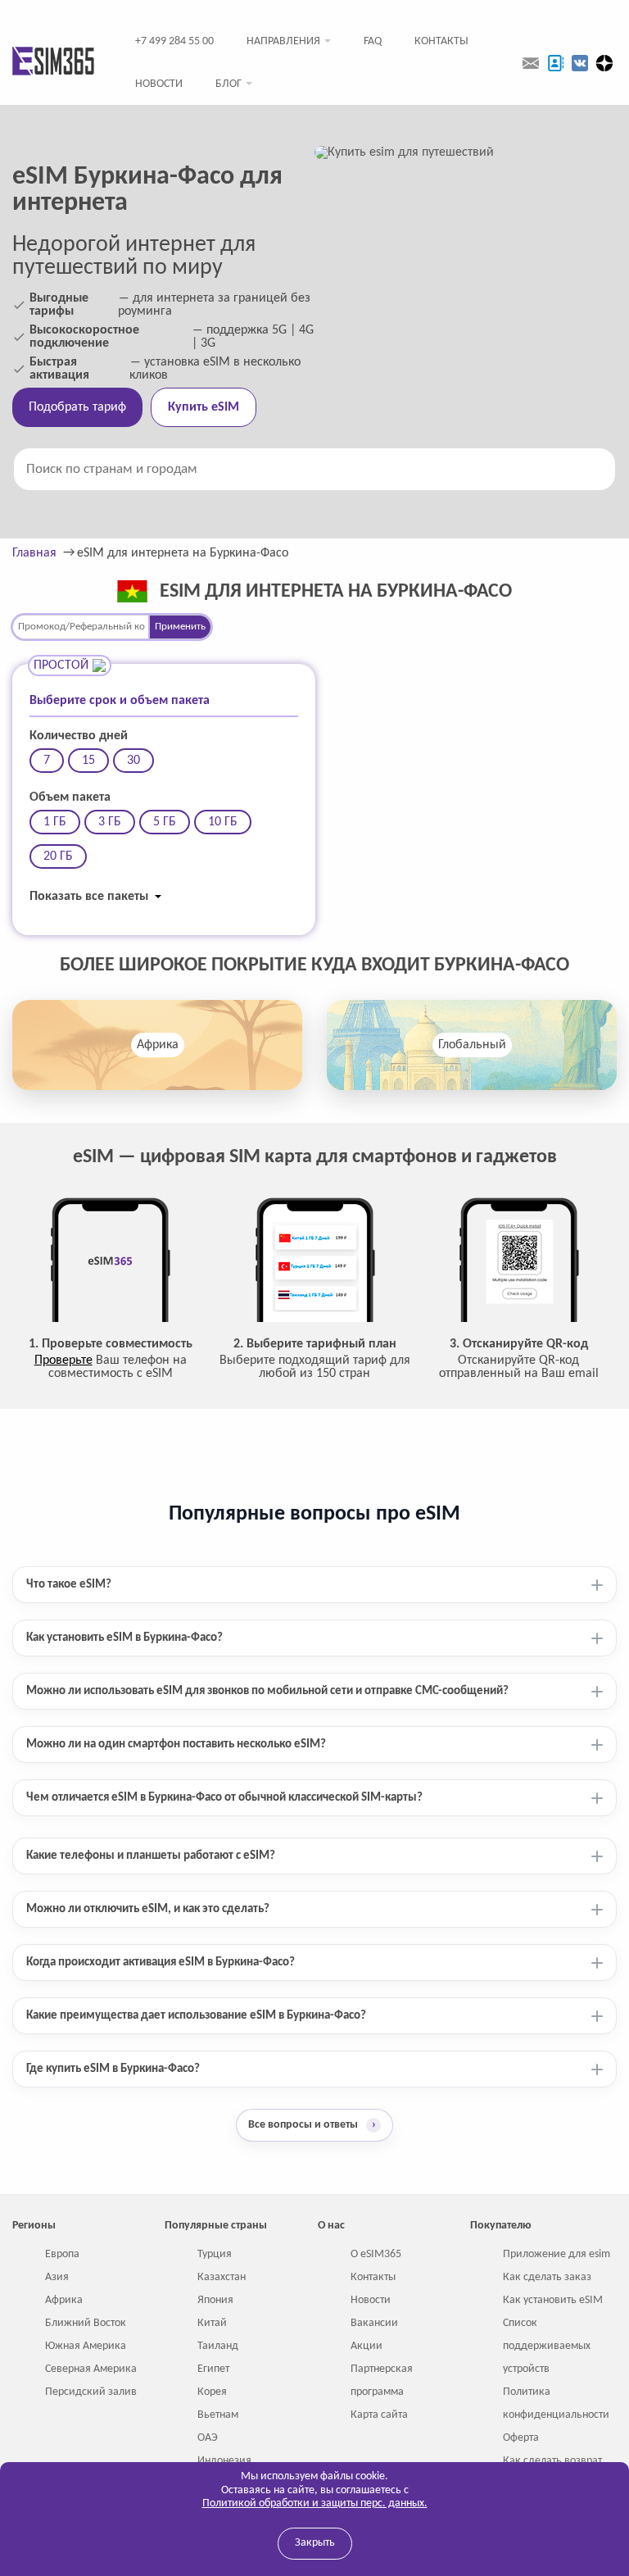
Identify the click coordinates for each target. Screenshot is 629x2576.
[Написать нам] (531, 63)
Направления (283, 41)
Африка (158, 1045)
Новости (159, 84)
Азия (57, 2277)
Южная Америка (86, 2346)
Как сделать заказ (547, 2277)
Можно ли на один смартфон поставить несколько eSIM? (176, 1745)
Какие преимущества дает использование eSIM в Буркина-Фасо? (196, 2016)
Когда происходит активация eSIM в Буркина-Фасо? (161, 1963)
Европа (62, 2254)
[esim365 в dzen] (604, 63)
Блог (229, 84)
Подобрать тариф (77, 407)
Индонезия (224, 2461)
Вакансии (374, 2323)
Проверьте (63, 1361)
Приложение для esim (557, 2254)
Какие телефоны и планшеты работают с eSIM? (151, 1856)
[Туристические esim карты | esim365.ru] (53, 63)
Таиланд (218, 2346)
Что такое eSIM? (69, 1585)
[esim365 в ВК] (580, 63)
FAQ (373, 41)
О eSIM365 (376, 2254)
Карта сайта (379, 2415)
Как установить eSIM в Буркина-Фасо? (124, 1638)
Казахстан (222, 2277)
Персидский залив (91, 2392)
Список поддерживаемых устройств (547, 2346)
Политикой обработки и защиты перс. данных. (315, 2503)
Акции (367, 2346)
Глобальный (472, 1045)
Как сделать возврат (552, 2461)
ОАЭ (208, 2438)
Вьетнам (218, 2415)
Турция (215, 2254)
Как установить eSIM (553, 2300)
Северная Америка (91, 2369)
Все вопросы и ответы (312, 2125)
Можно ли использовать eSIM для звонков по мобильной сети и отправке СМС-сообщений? (267, 1691)
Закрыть (315, 2543)
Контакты (441, 41)
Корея (212, 2392)
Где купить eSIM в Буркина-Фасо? (113, 2069)
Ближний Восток (86, 2323)
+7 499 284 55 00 (174, 41)
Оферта (521, 2438)
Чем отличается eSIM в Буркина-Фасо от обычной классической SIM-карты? (224, 1798)
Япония (215, 2300)
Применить (180, 627)
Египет (213, 2369)
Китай (212, 2323)
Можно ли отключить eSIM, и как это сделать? (148, 1909)
